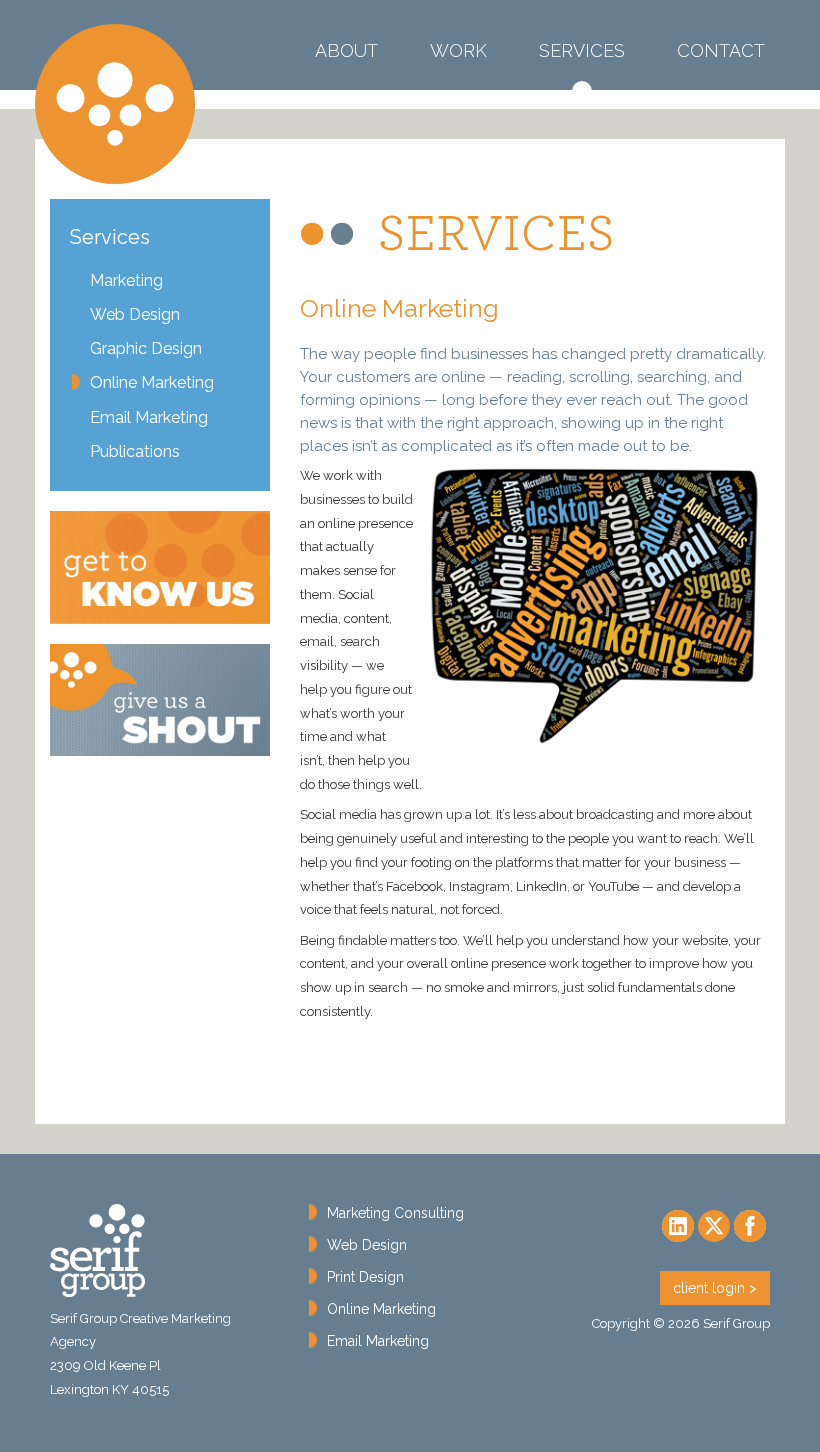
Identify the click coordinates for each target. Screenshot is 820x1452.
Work (458, 50)
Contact (721, 50)
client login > (715, 1288)
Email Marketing (149, 417)
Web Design (135, 314)
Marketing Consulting (395, 1213)
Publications (135, 451)
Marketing (126, 280)
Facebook (750, 1226)
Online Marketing (152, 382)
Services (582, 73)
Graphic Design (146, 348)
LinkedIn (678, 1226)
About (346, 50)
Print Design (365, 1277)
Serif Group (115, 104)
